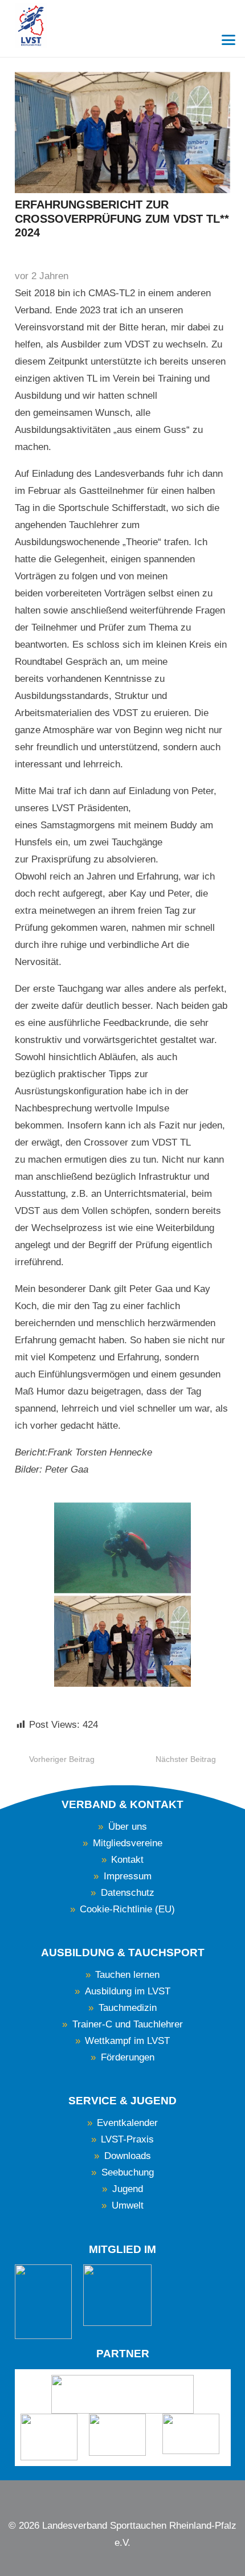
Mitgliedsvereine (128, 1843)
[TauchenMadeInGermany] (117, 2295)
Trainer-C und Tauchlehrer (128, 2024)
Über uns (128, 1827)
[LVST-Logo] (31, 26)
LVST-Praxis (127, 2139)
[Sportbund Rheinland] (193, 2434)
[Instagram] (133, 2496)
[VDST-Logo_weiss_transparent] (43, 2302)
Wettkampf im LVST (127, 2041)
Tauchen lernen (127, 1975)
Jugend (128, 2189)
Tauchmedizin (128, 2008)
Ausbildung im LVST (128, 1991)
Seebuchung (128, 2172)
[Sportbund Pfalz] (120, 2435)
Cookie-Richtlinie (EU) (127, 1909)
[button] (228, 40)
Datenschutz (128, 1893)
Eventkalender (127, 2123)
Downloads (128, 2156)
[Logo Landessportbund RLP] (123, 2394)
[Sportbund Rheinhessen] (49, 2437)
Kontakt (127, 1860)
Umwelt (128, 2205)
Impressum (128, 1876)
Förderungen (128, 2057)
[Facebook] (112, 2496)
